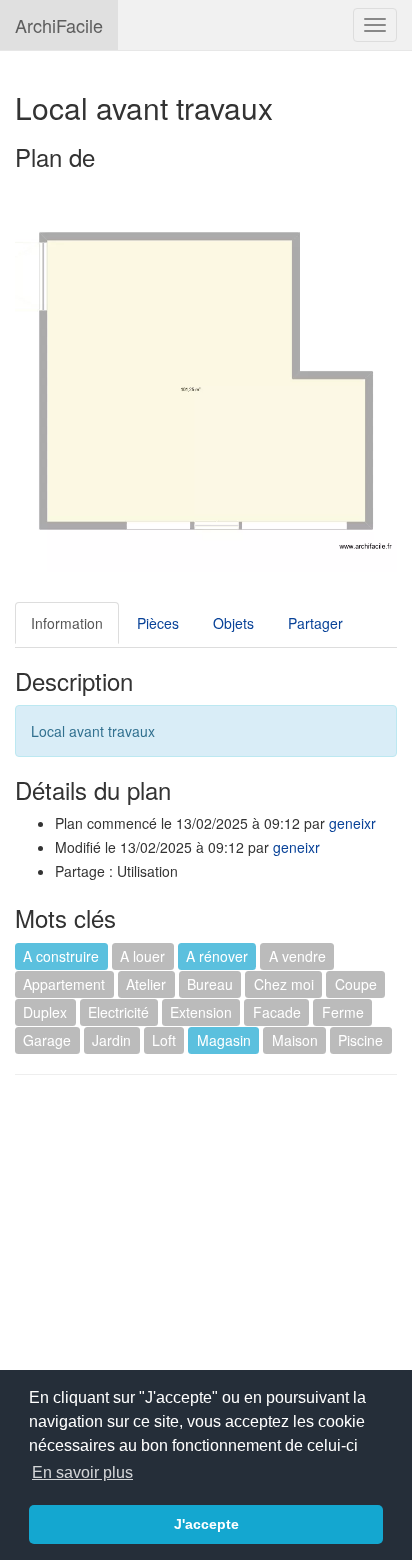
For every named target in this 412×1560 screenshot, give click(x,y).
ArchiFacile (59, 25)
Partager (315, 623)
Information (67, 623)
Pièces (158, 623)
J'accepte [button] (206, 1524)
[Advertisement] (183, 1235)
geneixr (352, 823)
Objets (233, 623)
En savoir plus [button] (82, 1472)
